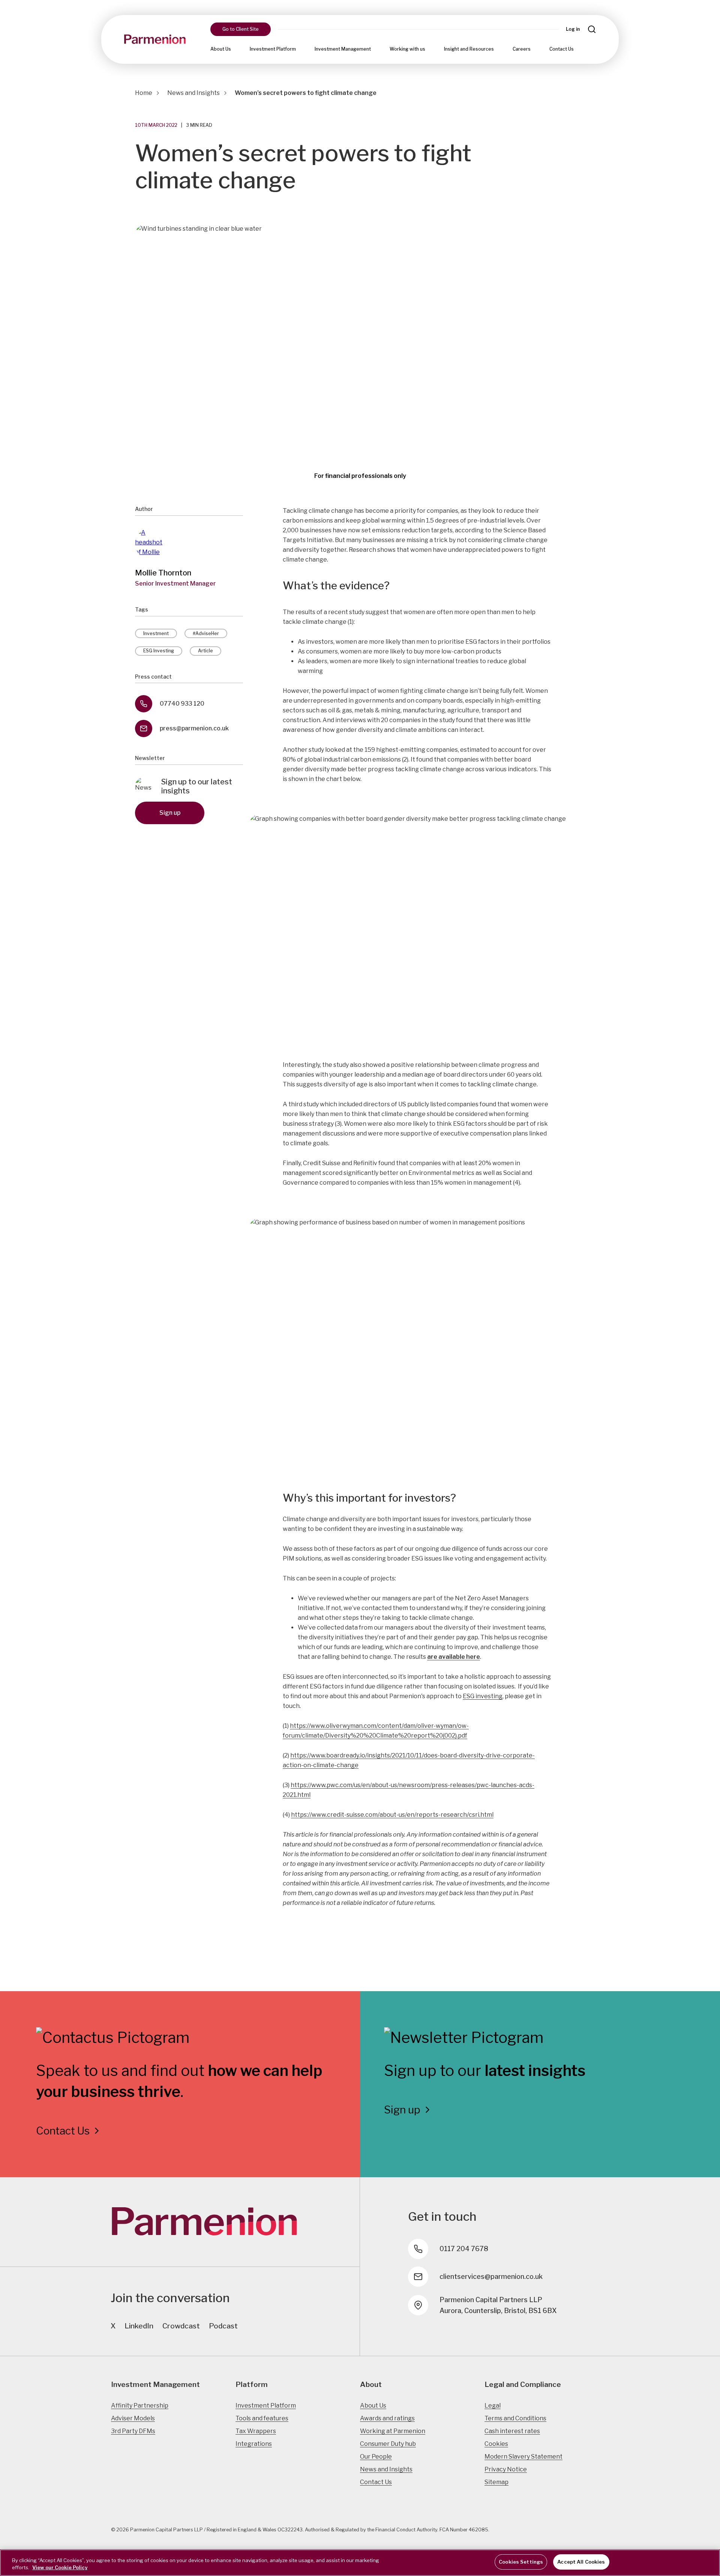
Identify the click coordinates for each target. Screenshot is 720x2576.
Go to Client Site (241, 29)
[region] (360, 2563)
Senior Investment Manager (175, 584)
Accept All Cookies (581, 2562)
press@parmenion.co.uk (194, 728)
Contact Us (562, 49)
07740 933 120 (182, 704)
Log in (573, 29)
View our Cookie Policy (60, 2568)
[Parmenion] (155, 39)
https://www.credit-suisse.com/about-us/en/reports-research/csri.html (392, 1815)
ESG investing (483, 1696)
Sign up (170, 813)
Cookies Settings (521, 2562)
